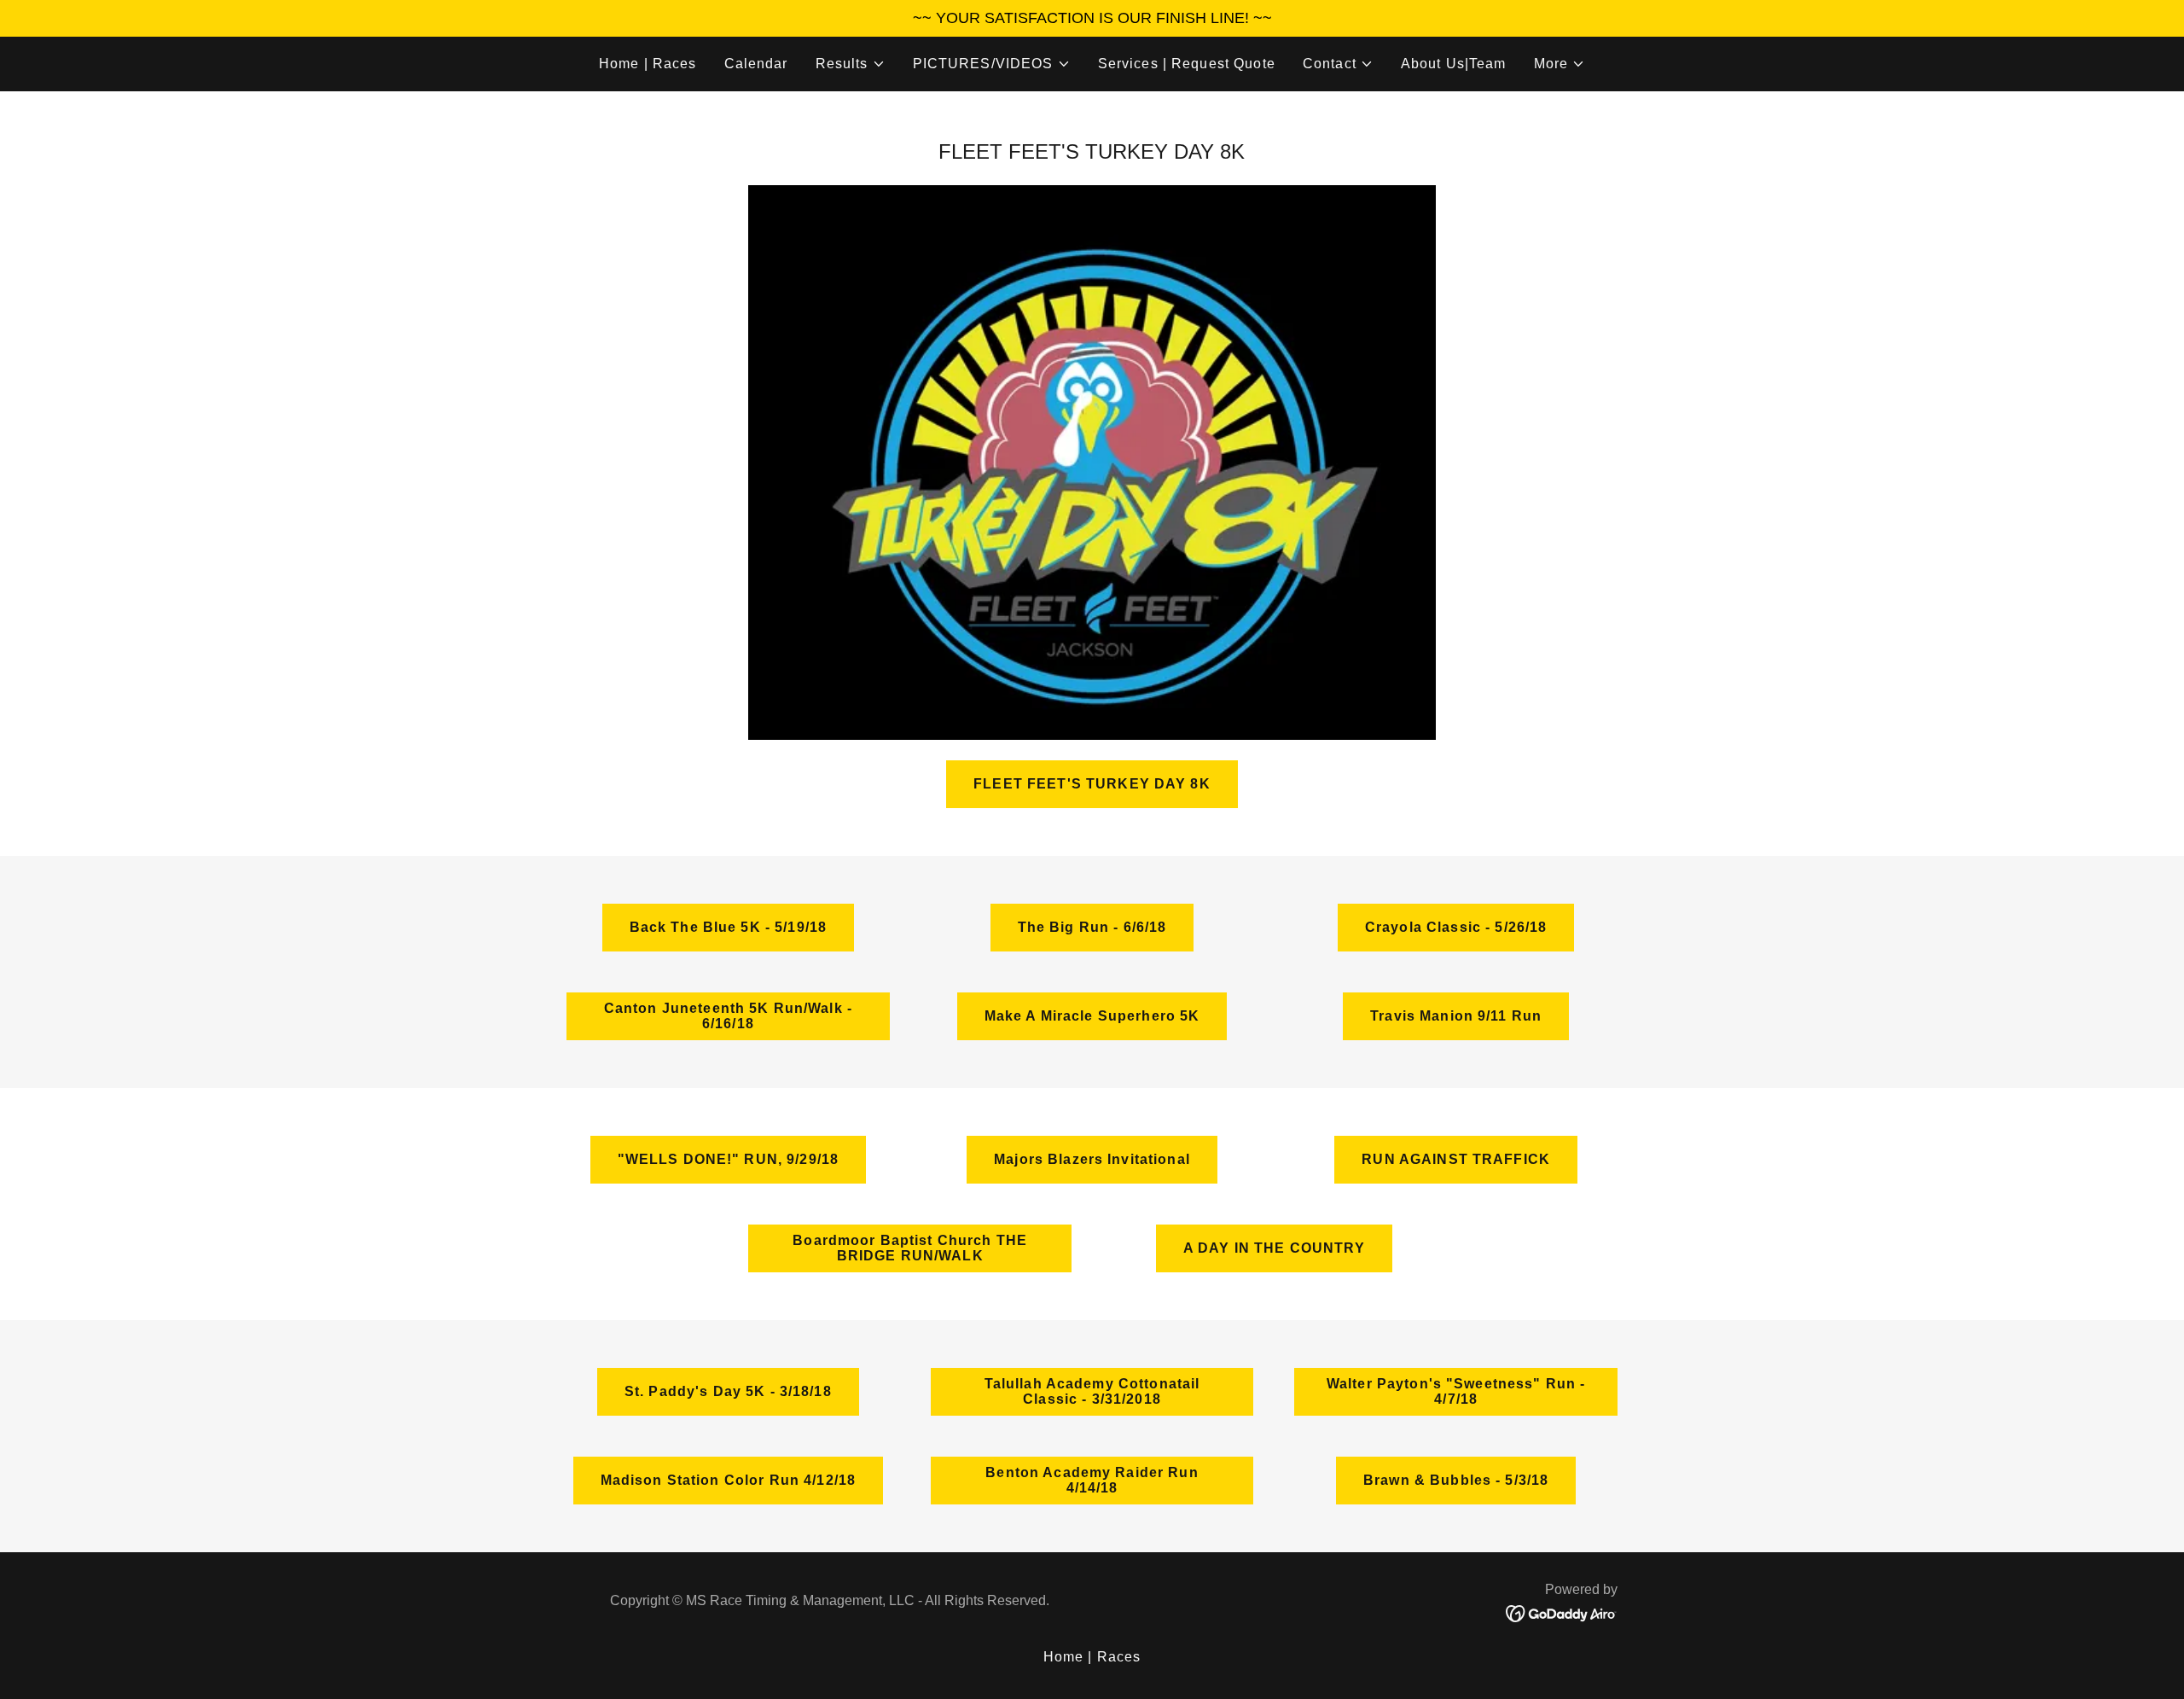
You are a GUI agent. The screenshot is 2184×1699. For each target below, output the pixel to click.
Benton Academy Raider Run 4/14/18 (1092, 1480)
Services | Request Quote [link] (1187, 64)
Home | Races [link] (648, 64)
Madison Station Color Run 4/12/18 (729, 1480)
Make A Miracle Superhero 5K (1092, 1016)
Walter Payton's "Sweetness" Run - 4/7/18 (1456, 1391)
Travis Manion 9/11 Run (1456, 1016)
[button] (851, 64)
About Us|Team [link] (1454, 64)
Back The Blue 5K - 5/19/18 (729, 927)
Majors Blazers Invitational (1092, 1159)
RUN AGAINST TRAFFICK (1456, 1159)
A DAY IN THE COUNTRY (1274, 1248)
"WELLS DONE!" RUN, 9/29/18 (729, 1159)
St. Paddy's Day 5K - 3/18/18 (728, 1391)
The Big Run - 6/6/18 (1092, 927)
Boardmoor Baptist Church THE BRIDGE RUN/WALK (910, 1248)
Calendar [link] (756, 64)
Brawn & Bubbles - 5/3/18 (1456, 1480)
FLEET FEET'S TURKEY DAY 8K (1092, 784)
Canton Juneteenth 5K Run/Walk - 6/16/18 (728, 1016)
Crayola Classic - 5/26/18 (1456, 927)
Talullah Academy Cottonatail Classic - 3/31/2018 (1092, 1391)
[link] (1562, 1612)
